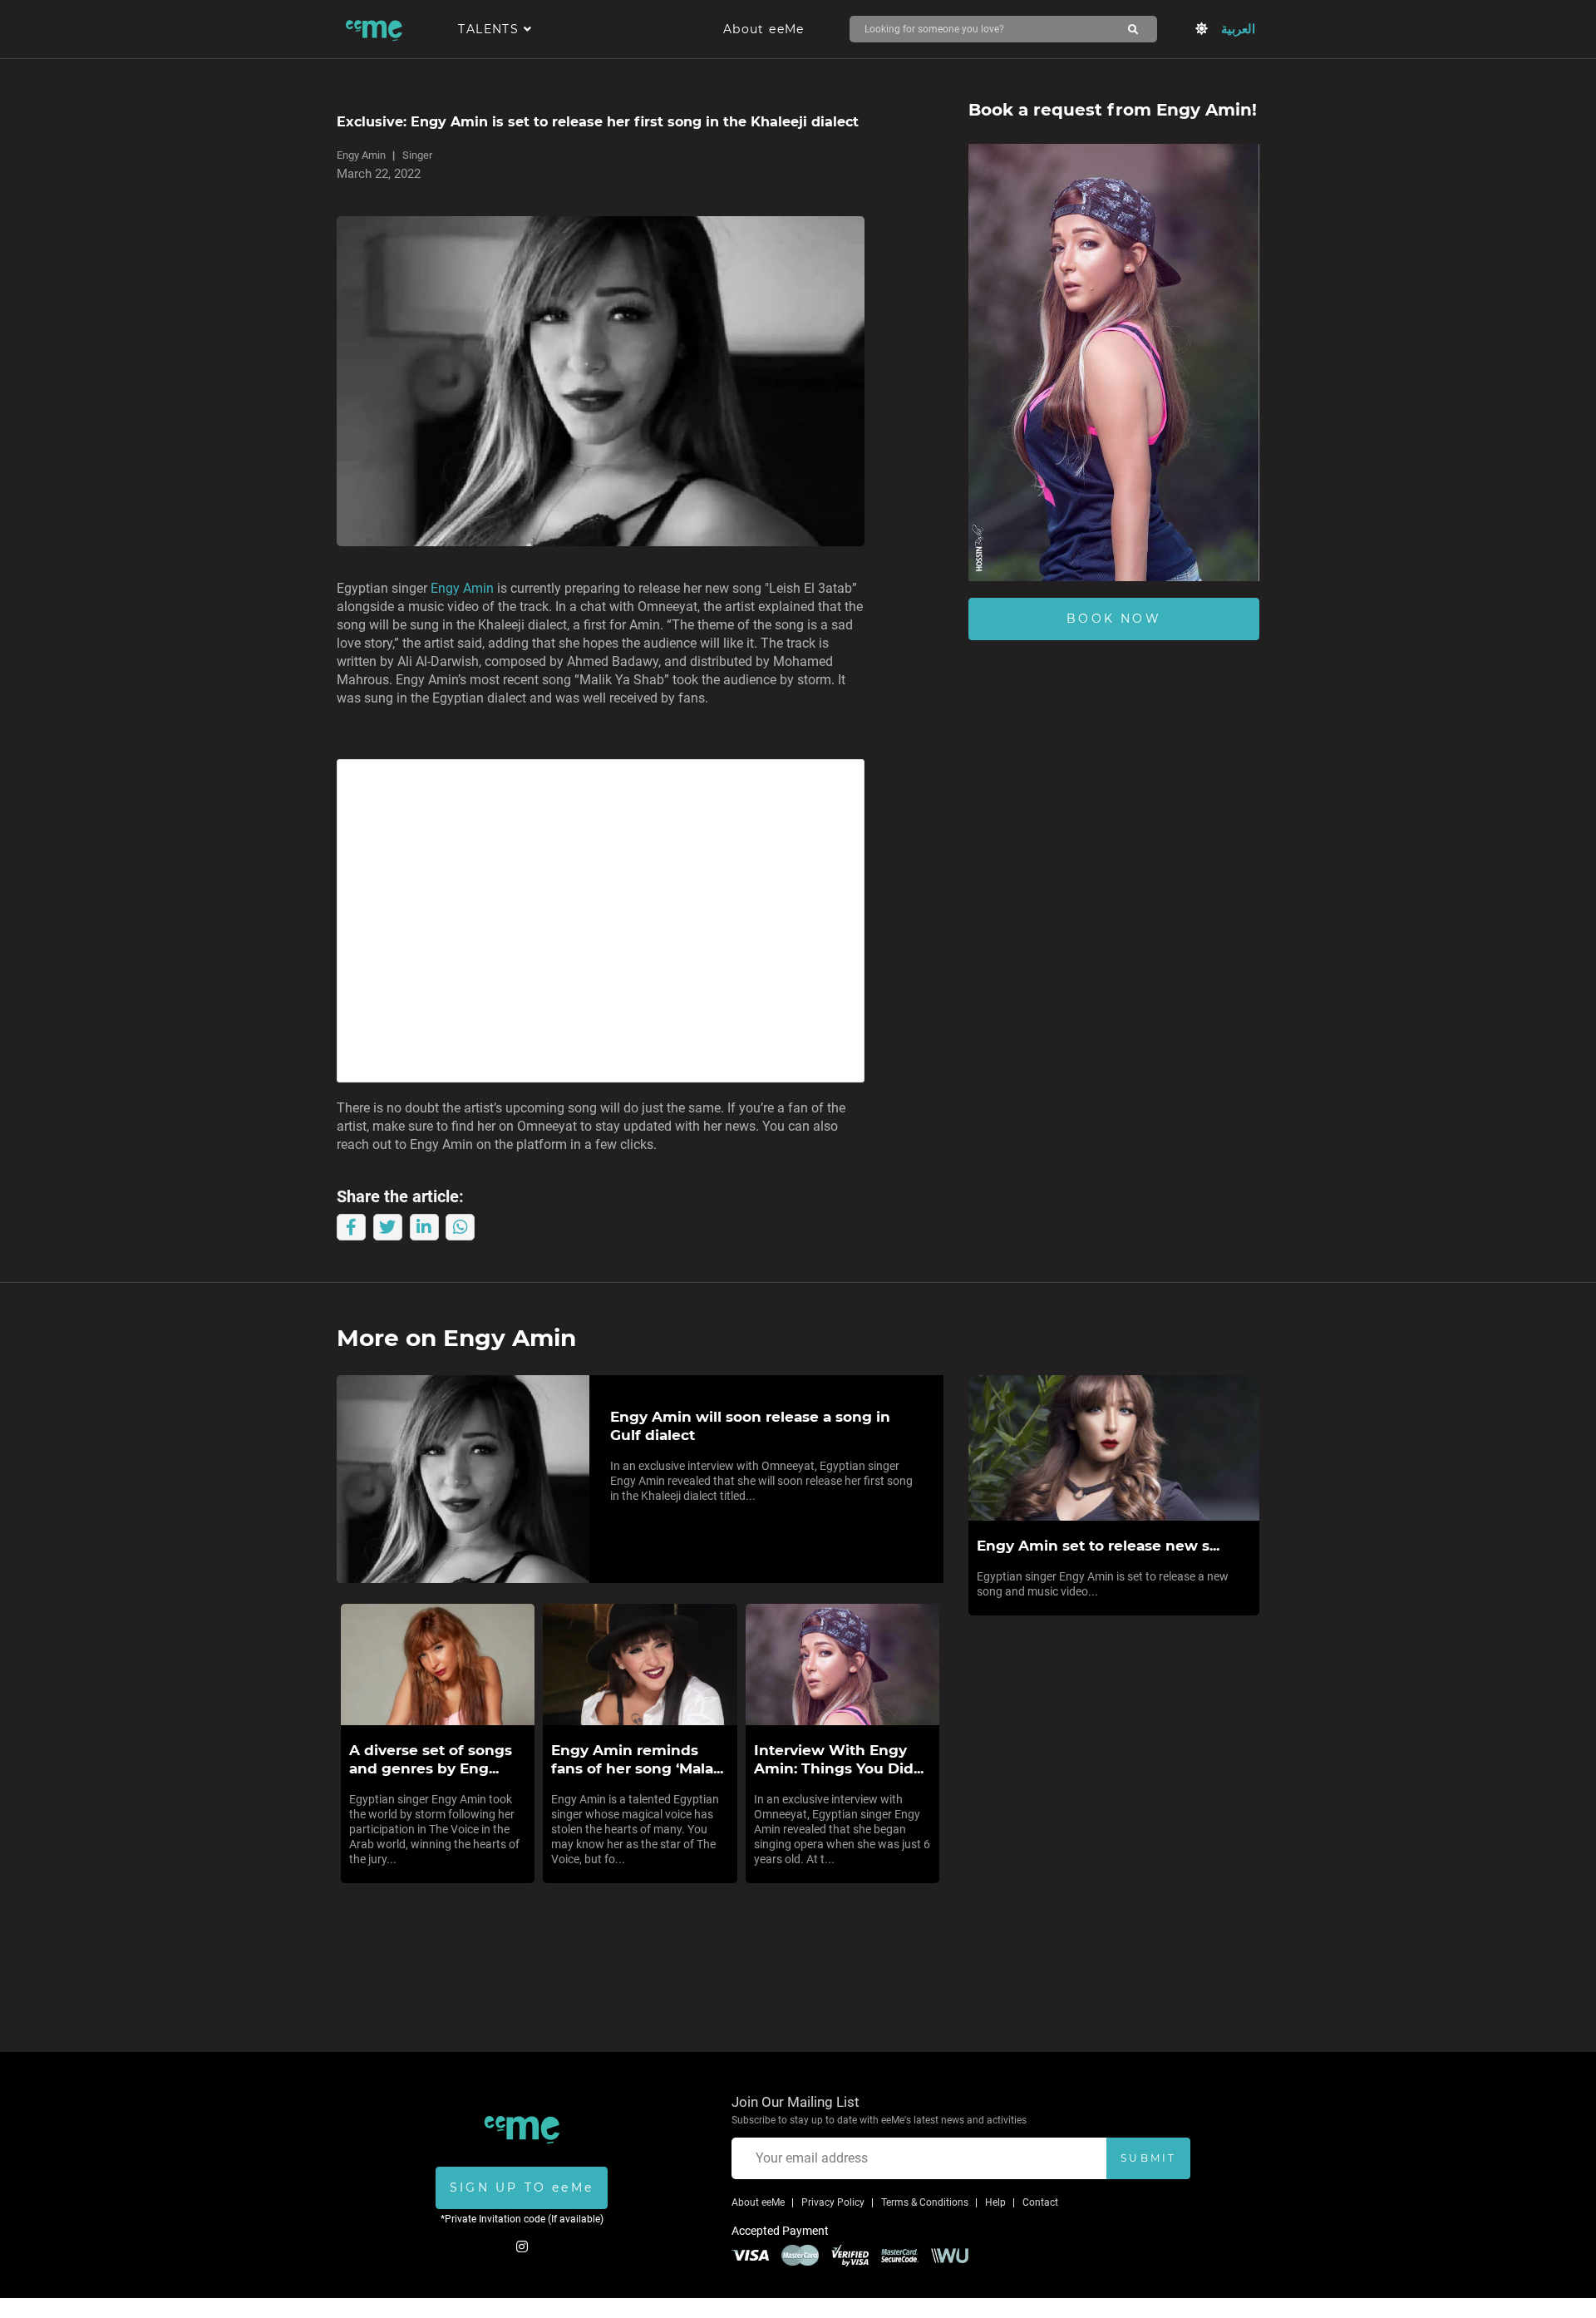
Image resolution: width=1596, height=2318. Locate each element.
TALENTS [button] (490, 29)
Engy (445, 588)
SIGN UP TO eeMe (522, 2187)
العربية (1238, 29)
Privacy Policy (833, 2202)
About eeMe (764, 29)
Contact (1040, 2202)
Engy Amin (361, 155)
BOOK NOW (1114, 619)
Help (995, 2202)
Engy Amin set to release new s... (1098, 1546)
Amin (478, 588)
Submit (1148, 2158)
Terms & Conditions (925, 2202)
